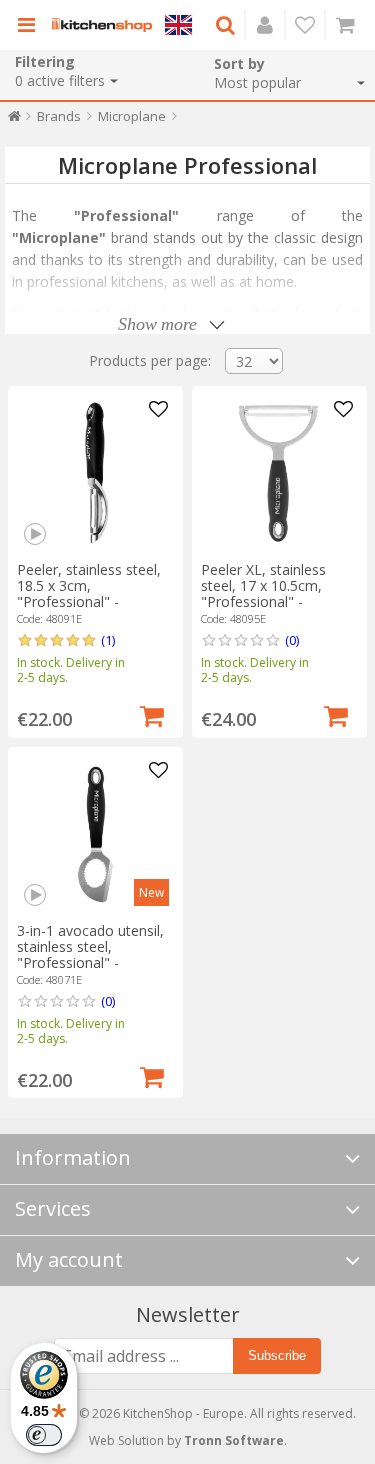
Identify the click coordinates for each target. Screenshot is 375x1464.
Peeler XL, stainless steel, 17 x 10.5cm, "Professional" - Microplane (263, 593)
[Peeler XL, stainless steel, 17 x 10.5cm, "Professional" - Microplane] (279, 473)
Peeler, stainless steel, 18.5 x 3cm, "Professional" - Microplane (89, 593)
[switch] (44, 1435)
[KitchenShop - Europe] (102, 25)
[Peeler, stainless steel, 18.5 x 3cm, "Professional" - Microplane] (95, 473)
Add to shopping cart (152, 714)
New (151, 892)
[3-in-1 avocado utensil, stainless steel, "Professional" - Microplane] (95, 834)
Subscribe (277, 1355)
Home (14, 120)
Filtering (45, 61)
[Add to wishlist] (159, 410)
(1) (108, 640)
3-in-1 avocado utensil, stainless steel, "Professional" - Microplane (90, 954)
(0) (292, 640)
